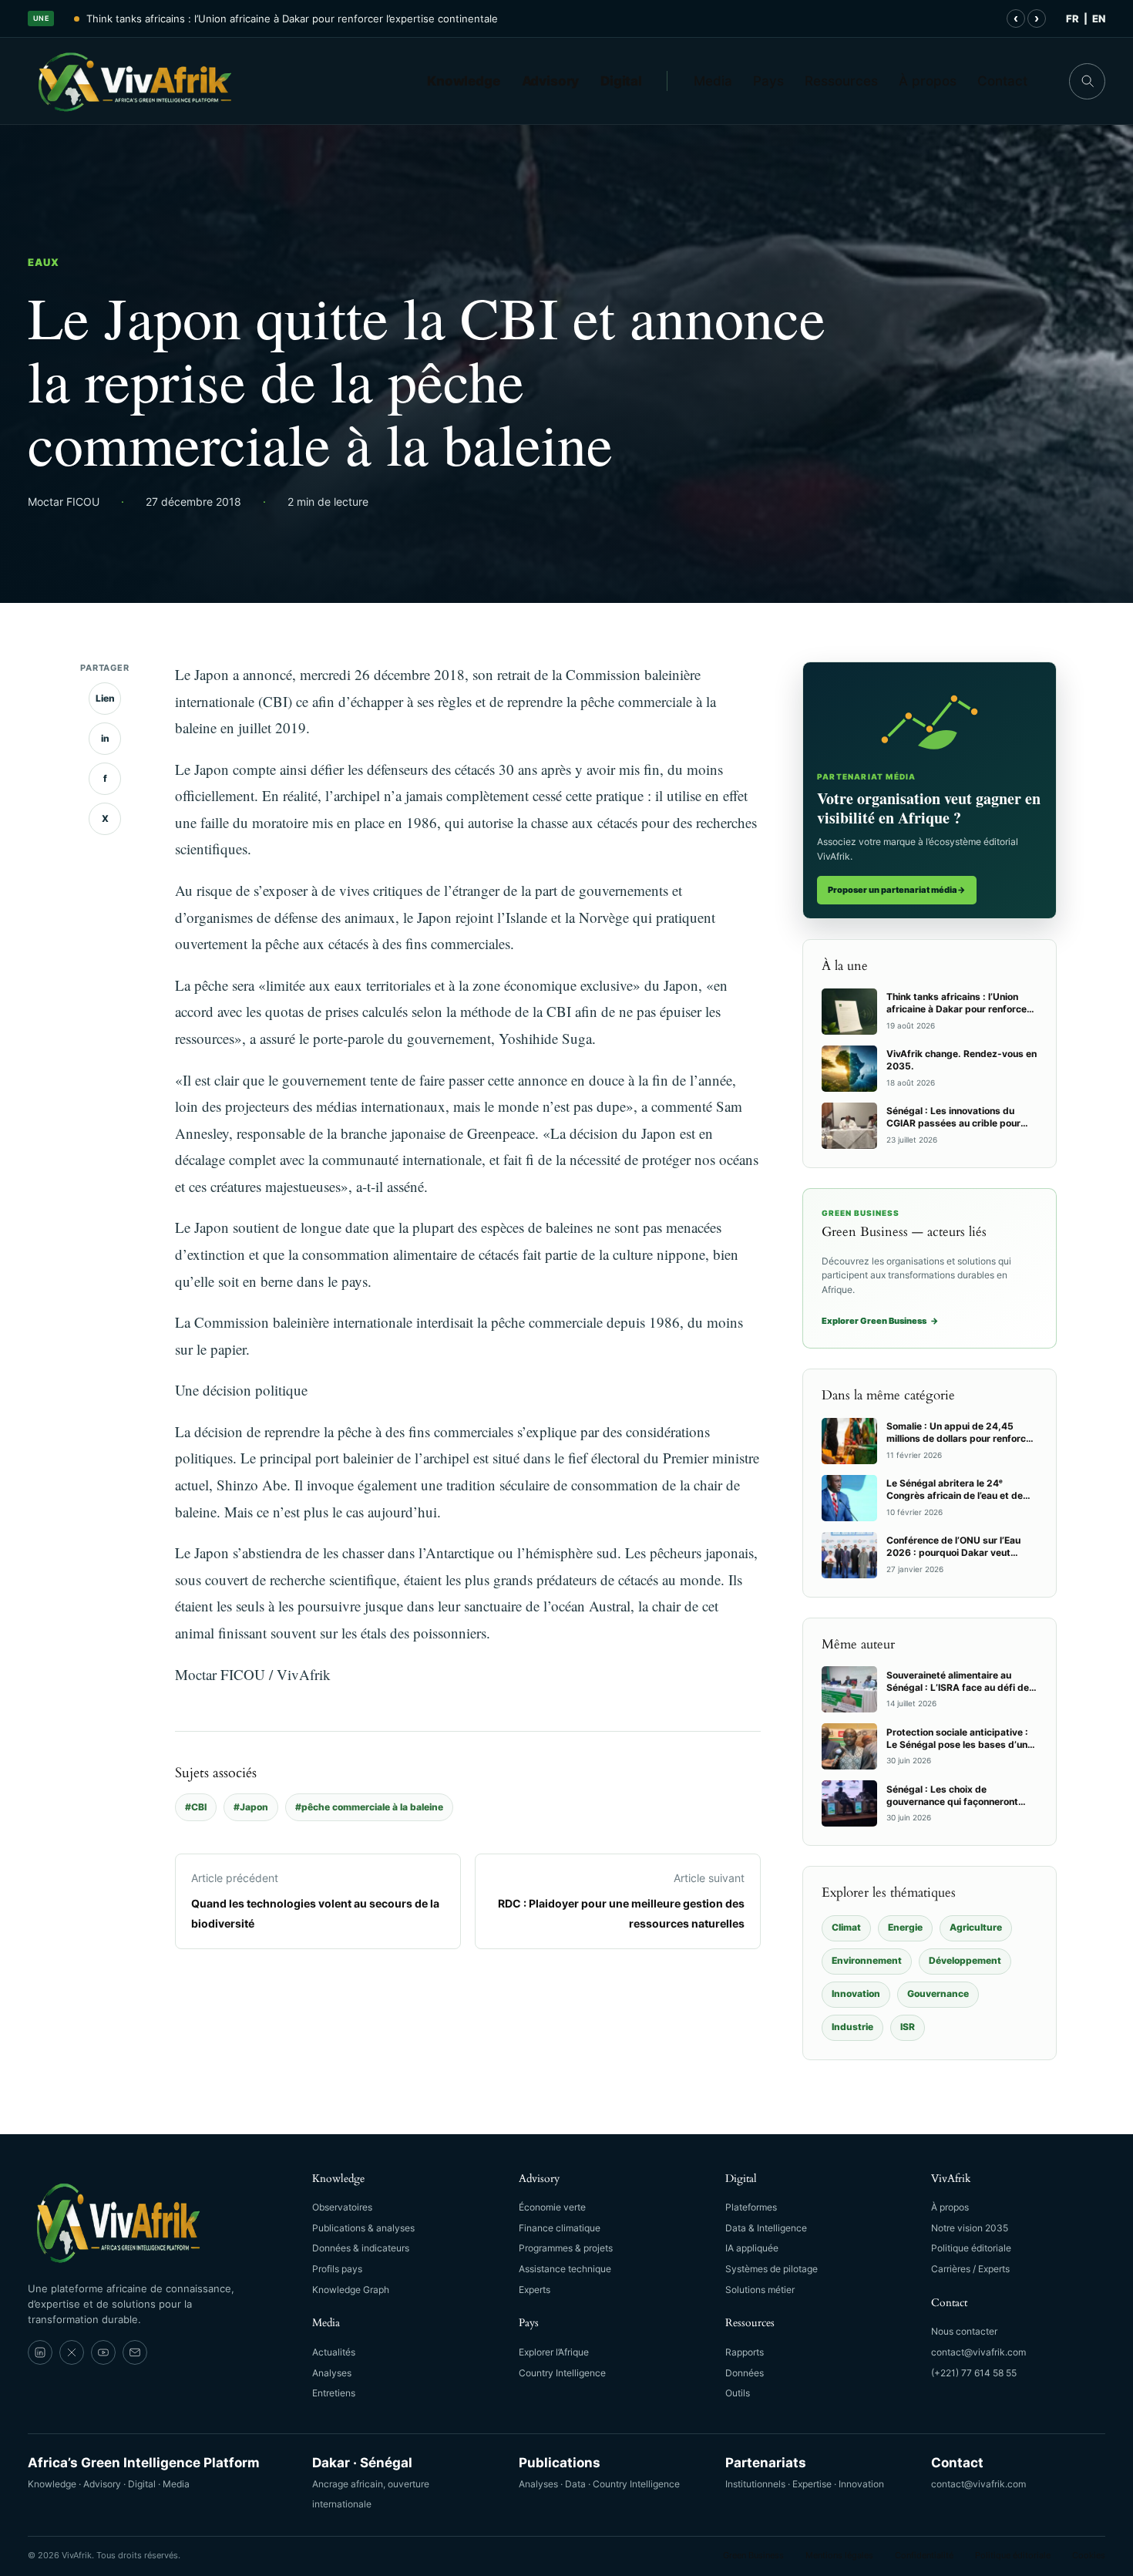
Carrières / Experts (970, 2269)
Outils (738, 2393)
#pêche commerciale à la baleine (369, 1807)
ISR (908, 2027)
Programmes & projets (566, 2248)
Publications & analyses (363, 2228)
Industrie (852, 2027)
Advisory (551, 81)
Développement (965, 1960)
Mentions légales (839, 2555)
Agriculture (976, 1927)
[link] (40, 2352)
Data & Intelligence (766, 2228)
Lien (105, 698)
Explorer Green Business (880, 1321)
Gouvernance (938, 1993)
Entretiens (334, 2393)
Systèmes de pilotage (772, 2269)
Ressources (841, 81)
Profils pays (337, 2269)
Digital (621, 81)
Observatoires (342, 2207)
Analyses (332, 2373)
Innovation (856, 1993)
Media (713, 81)
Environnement (867, 1960)
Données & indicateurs (361, 2248)
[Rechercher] (1087, 81)
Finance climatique (560, 2228)
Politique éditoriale (971, 2248)
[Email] (135, 2352)
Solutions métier (760, 2290)
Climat (846, 1927)
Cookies (1089, 2555)
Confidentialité (924, 2555)
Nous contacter (964, 2331)
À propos (928, 81)
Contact (1002, 81)
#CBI (196, 1807)
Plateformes (751, 2207)
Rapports (745, 2352)
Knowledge (464, 81)
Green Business (753, 2555)
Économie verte (552, 2207)
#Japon (251, 1807)
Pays (768, 81)
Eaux (44, 262)
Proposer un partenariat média (897, 890)
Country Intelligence (562, 2373)
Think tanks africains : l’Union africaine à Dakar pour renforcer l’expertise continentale (292, 19)
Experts (535, 2290)
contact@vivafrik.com (978, 2352)
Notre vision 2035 (970, 2228)
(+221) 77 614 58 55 (974, 2373)
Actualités (334, 2352)
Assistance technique (565, 2269)
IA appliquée (752, 2248)
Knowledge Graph (351, 2290)
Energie (905, 1927)
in (105, 738)
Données (745, 2373)
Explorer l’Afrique (554, 2352)
